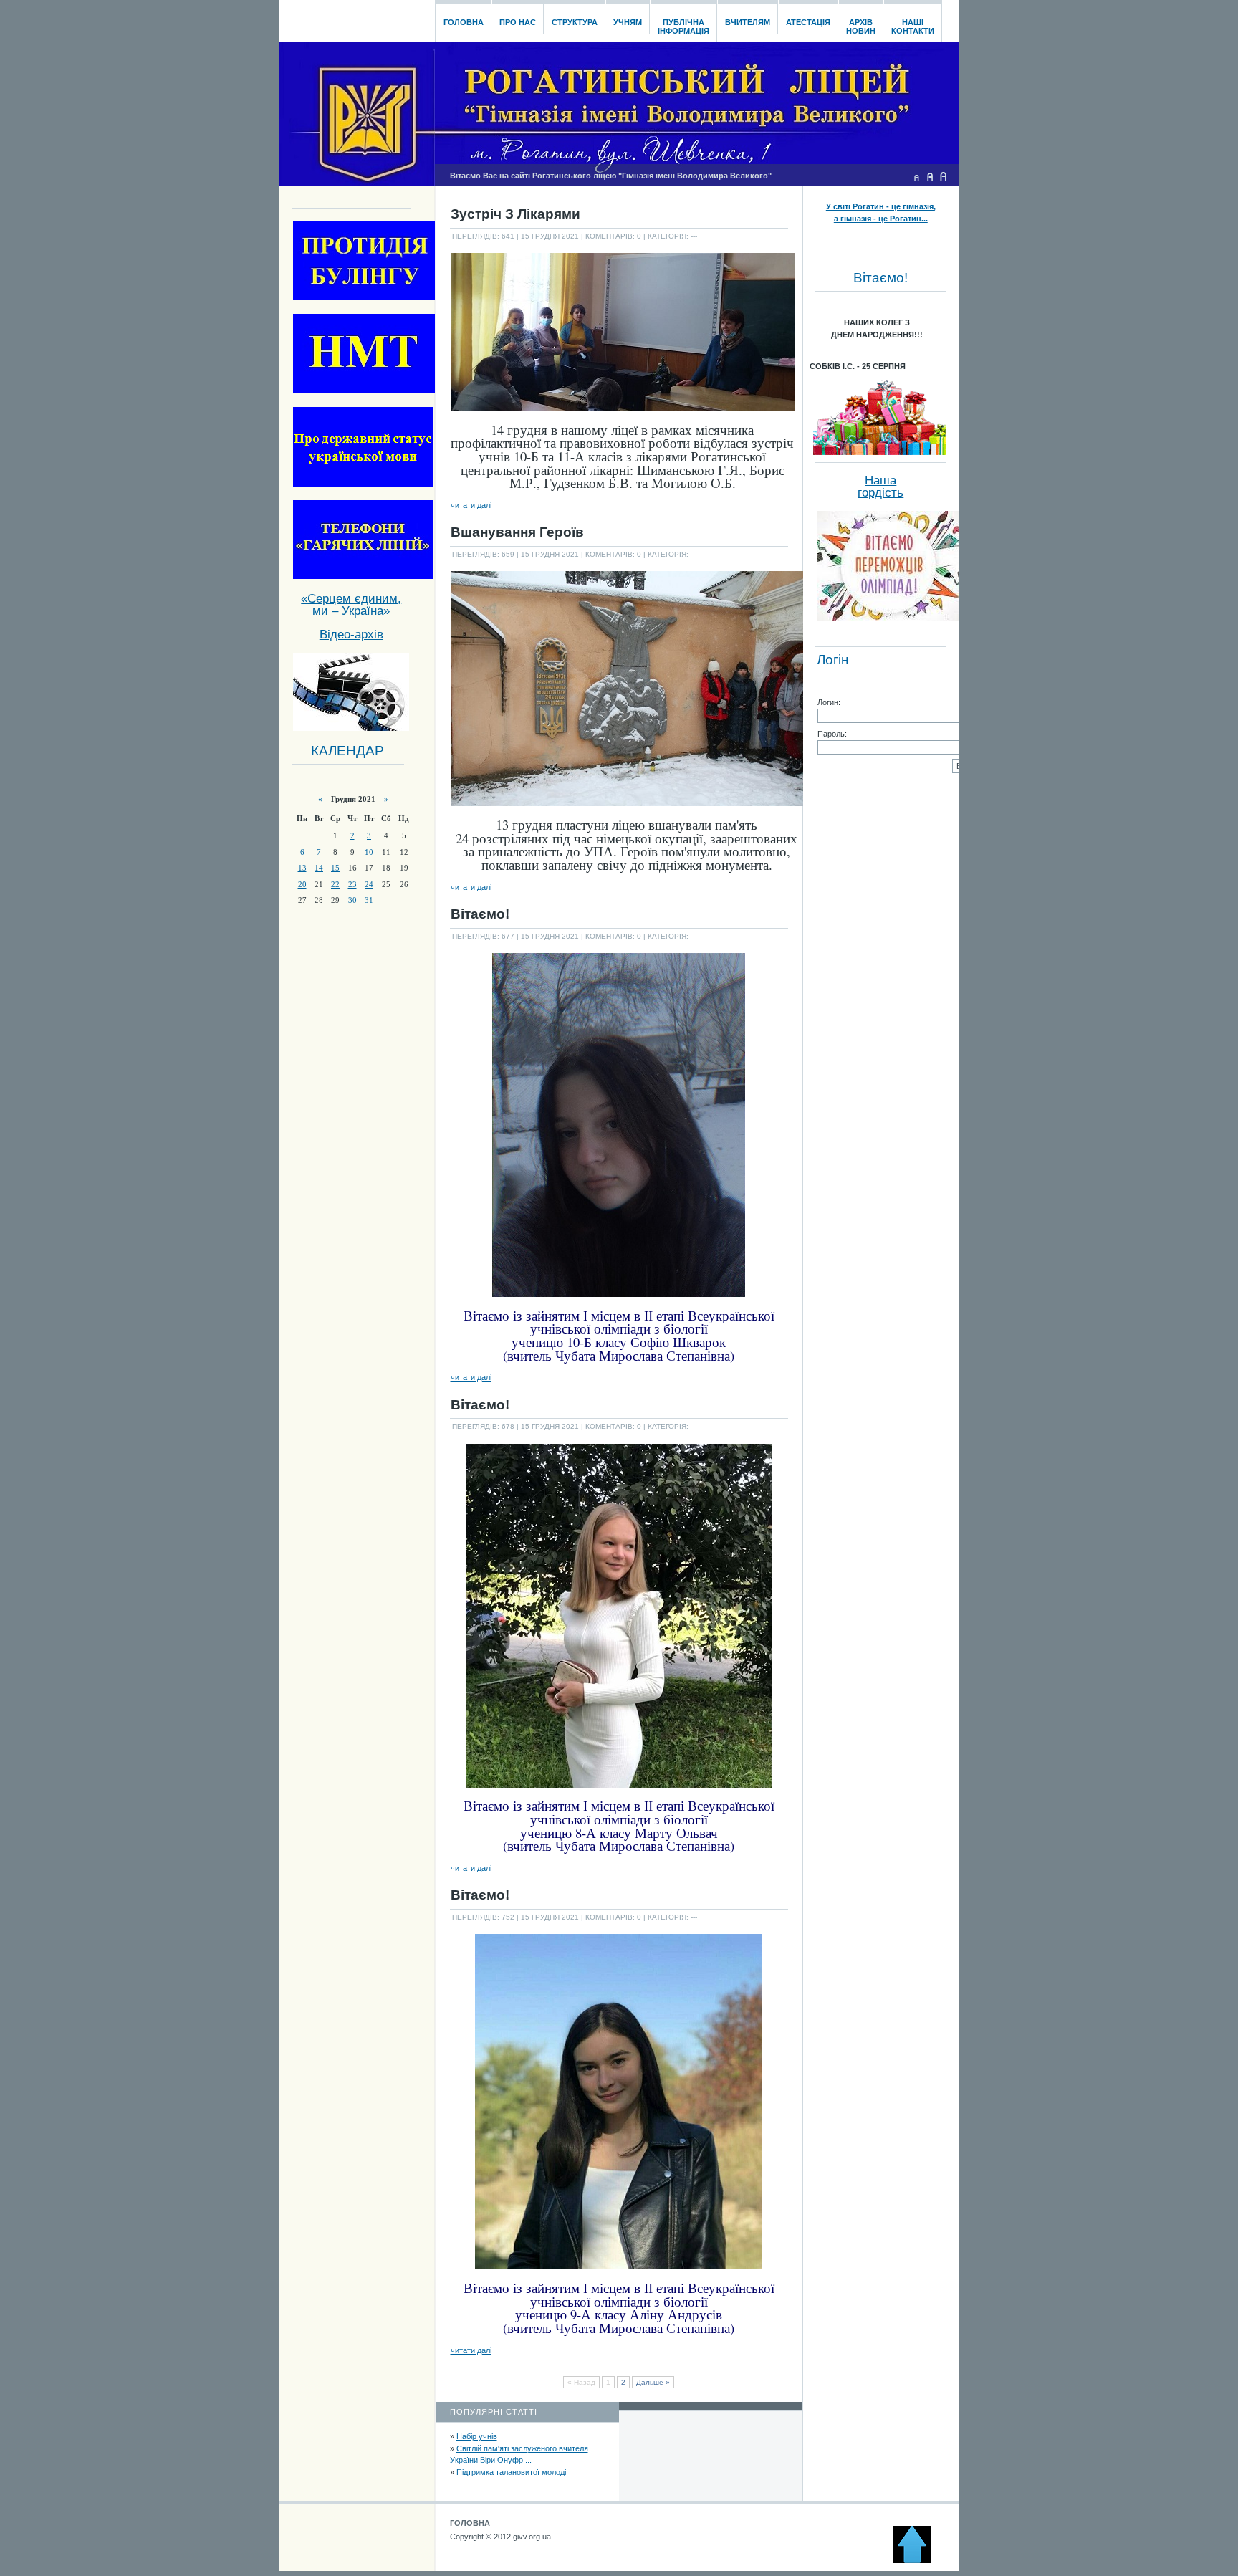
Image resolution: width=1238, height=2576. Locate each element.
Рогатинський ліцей (356, 17)
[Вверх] (918, 2560)
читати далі (471, 505)
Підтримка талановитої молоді (511, 2472)
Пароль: (832, 734)
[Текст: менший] (916, 176)
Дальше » (653, 2382)
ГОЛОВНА (470, 2523)
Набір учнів (477, 2436)
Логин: (829, 702)
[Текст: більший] (944, 176)
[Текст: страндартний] (930, 176)
